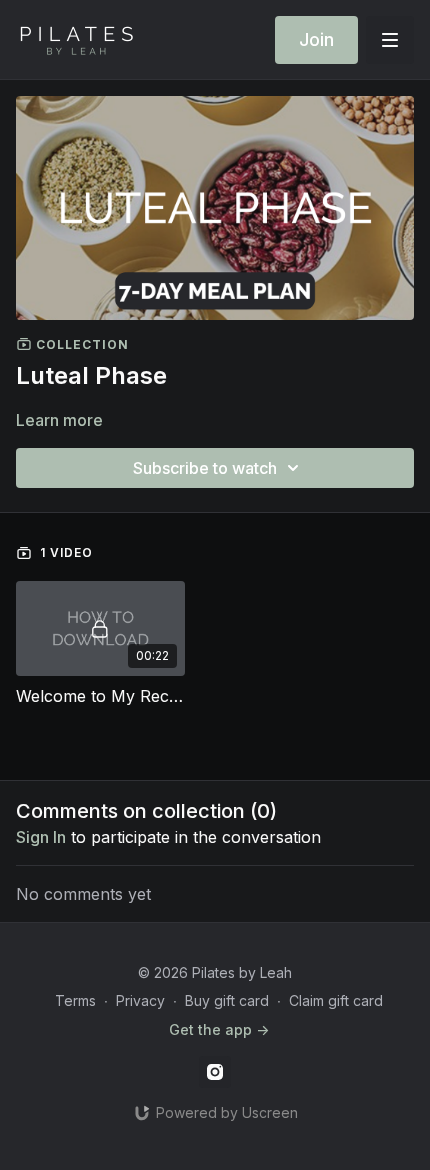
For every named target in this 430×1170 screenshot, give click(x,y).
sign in (41, 837)
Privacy (140, 1000)
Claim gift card (336, 1000)
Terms (75, 1000)
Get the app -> (219, 1029)
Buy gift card (227, 1000)
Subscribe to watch (205, 468)
